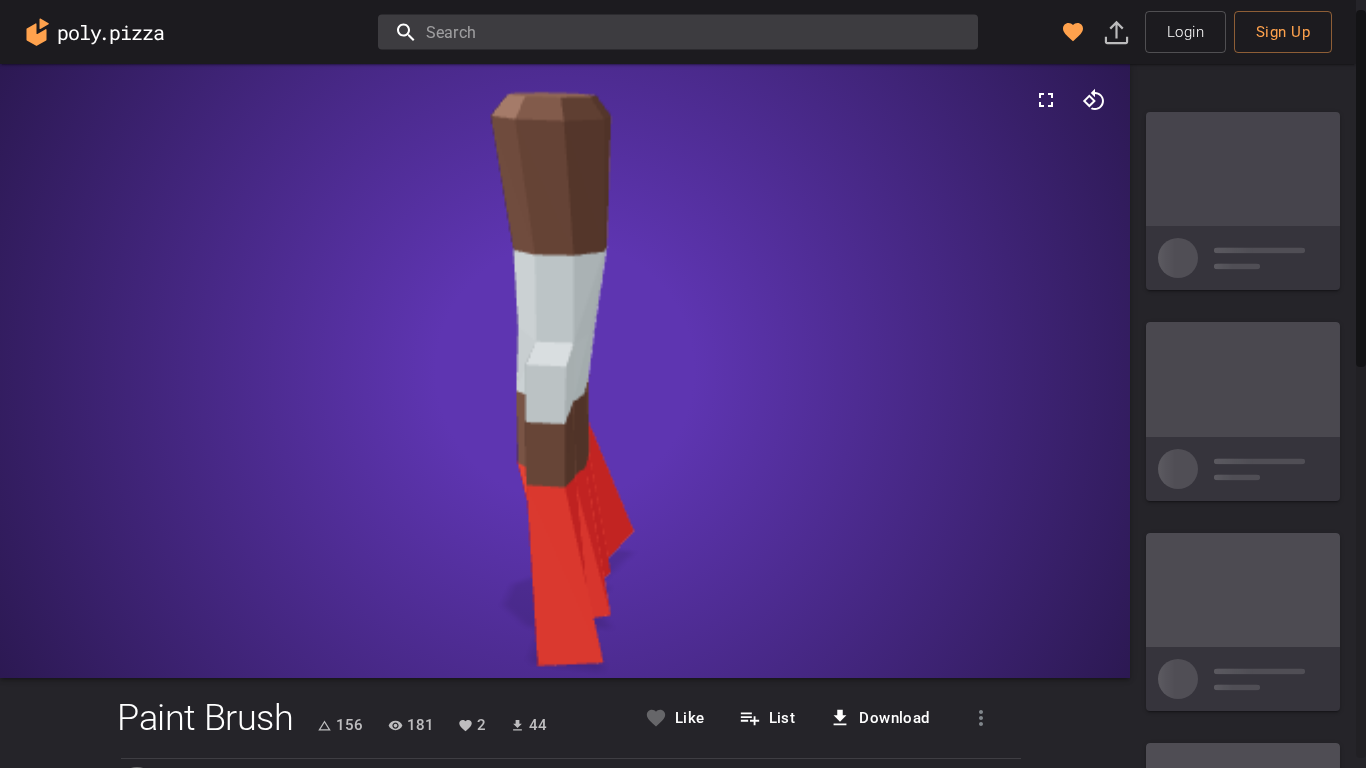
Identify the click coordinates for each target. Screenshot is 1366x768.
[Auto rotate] (1094, 100)
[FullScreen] (1046, 100)
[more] (981, 718)
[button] (1073, 32)
